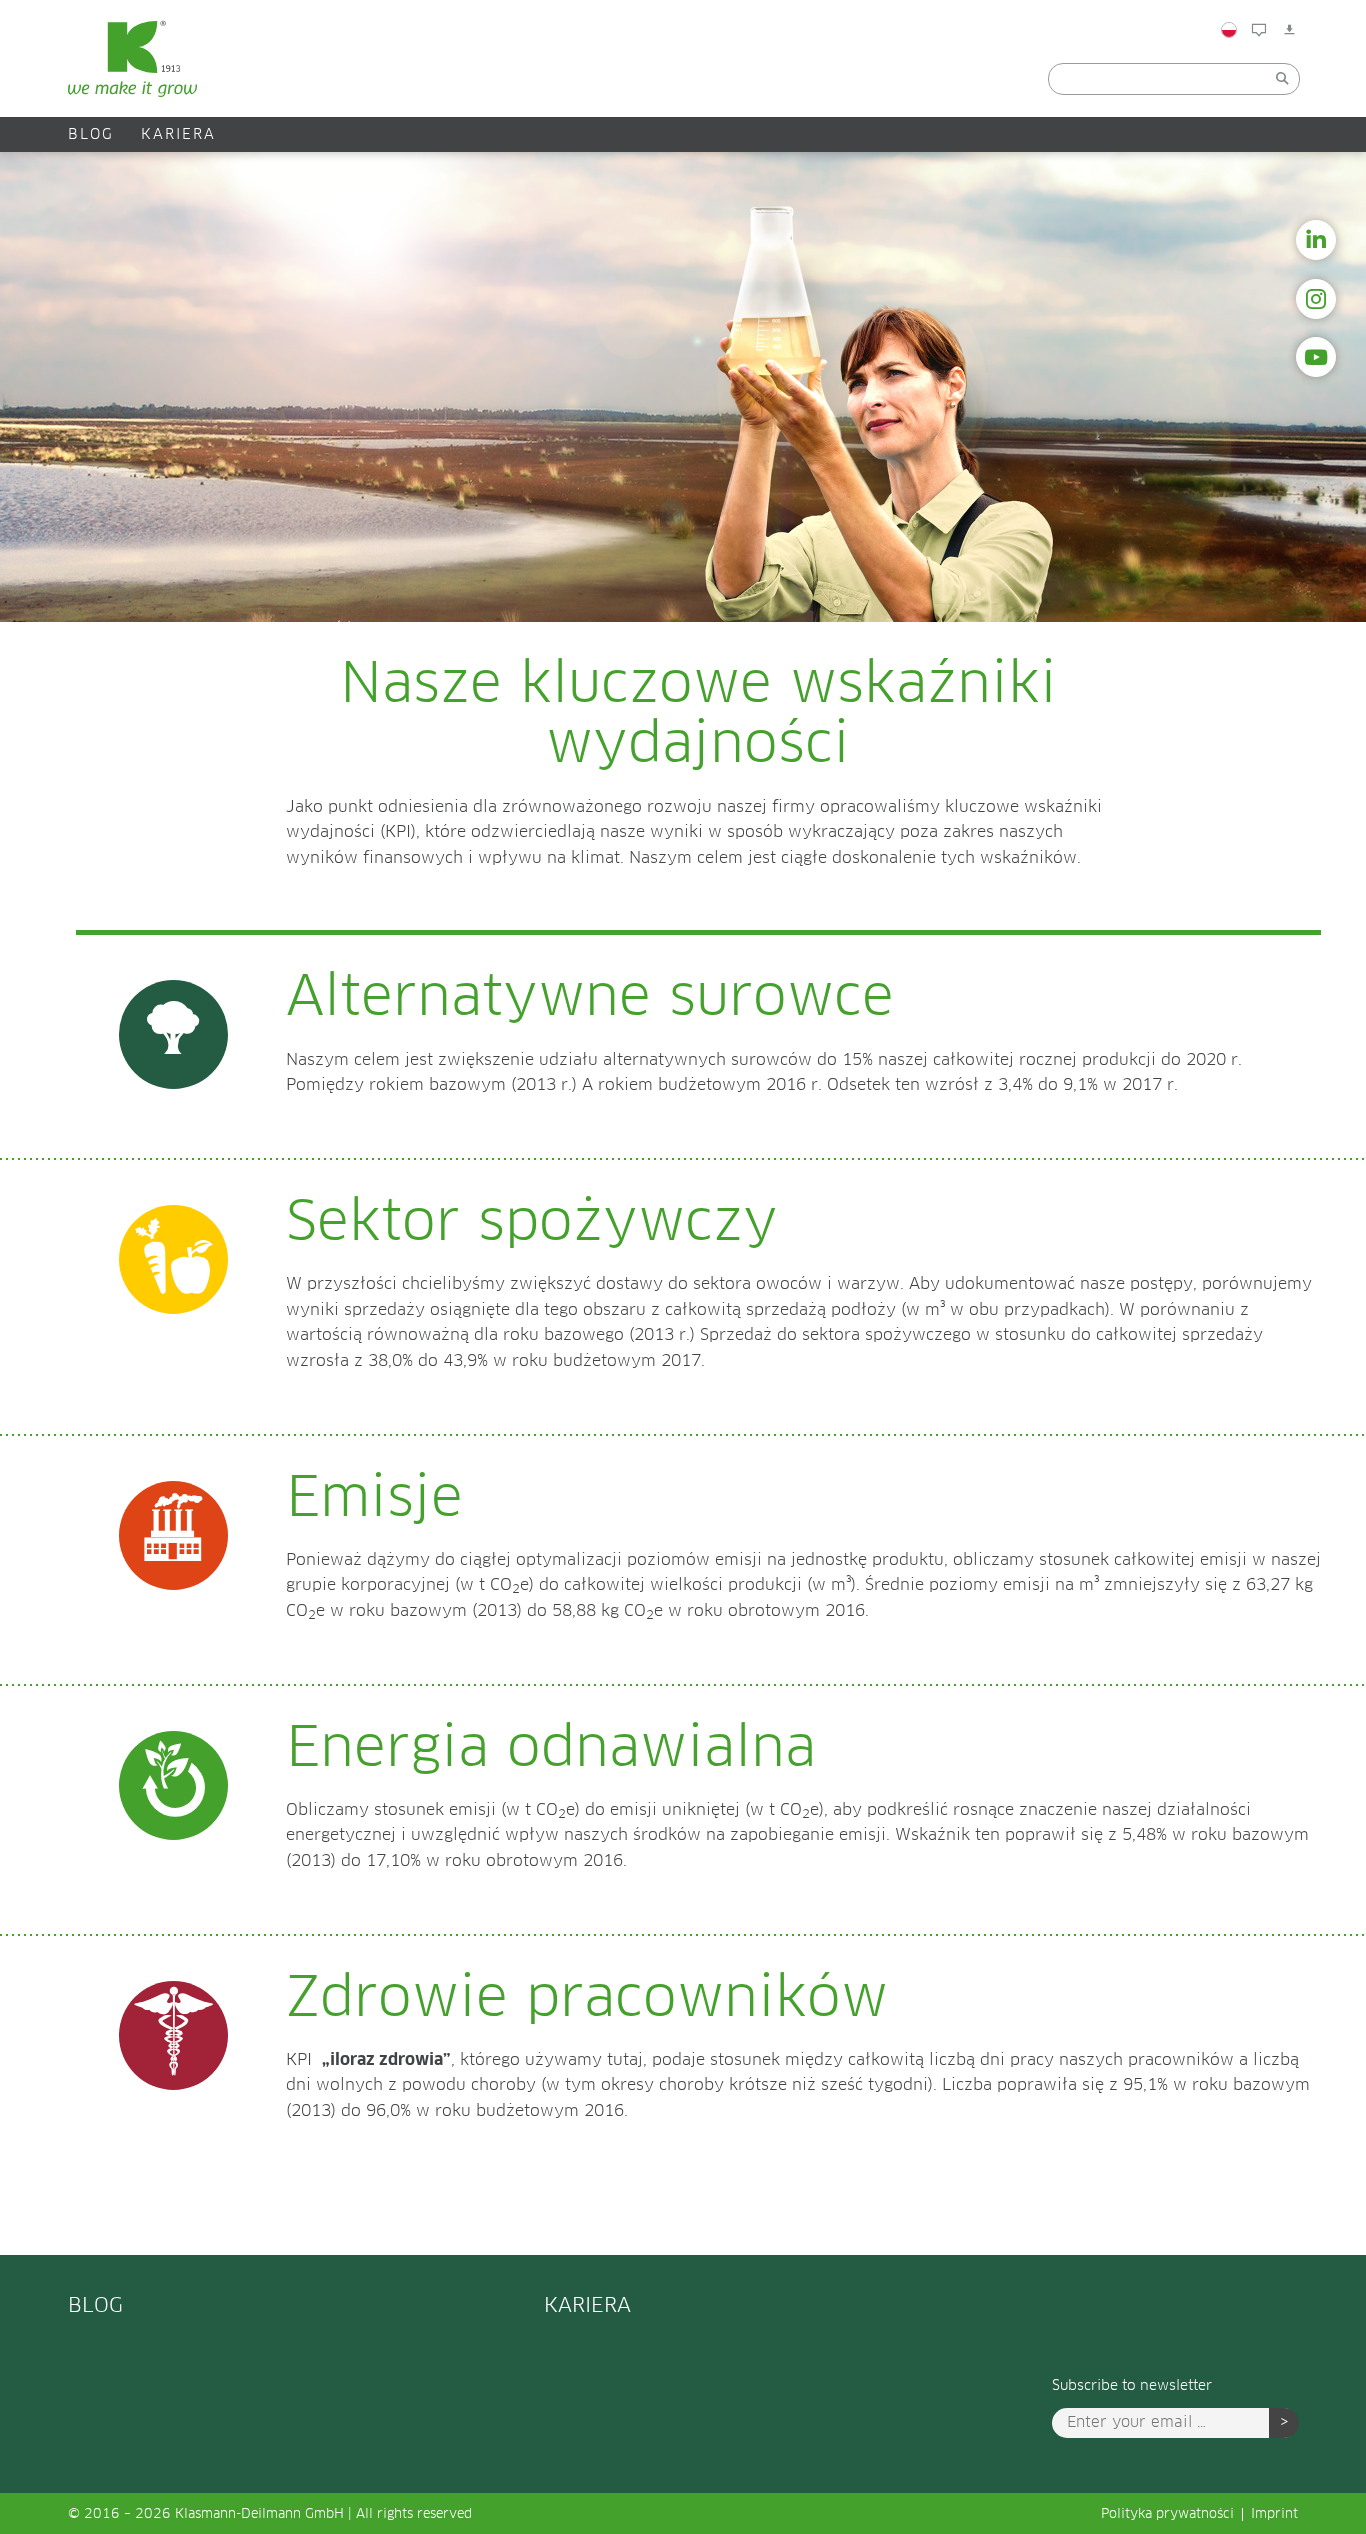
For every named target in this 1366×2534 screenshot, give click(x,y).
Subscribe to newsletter (1132, 2386)
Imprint (1274, 2514)
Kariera (178, 135)
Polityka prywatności (1167, 2514)
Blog (1284, 73)
